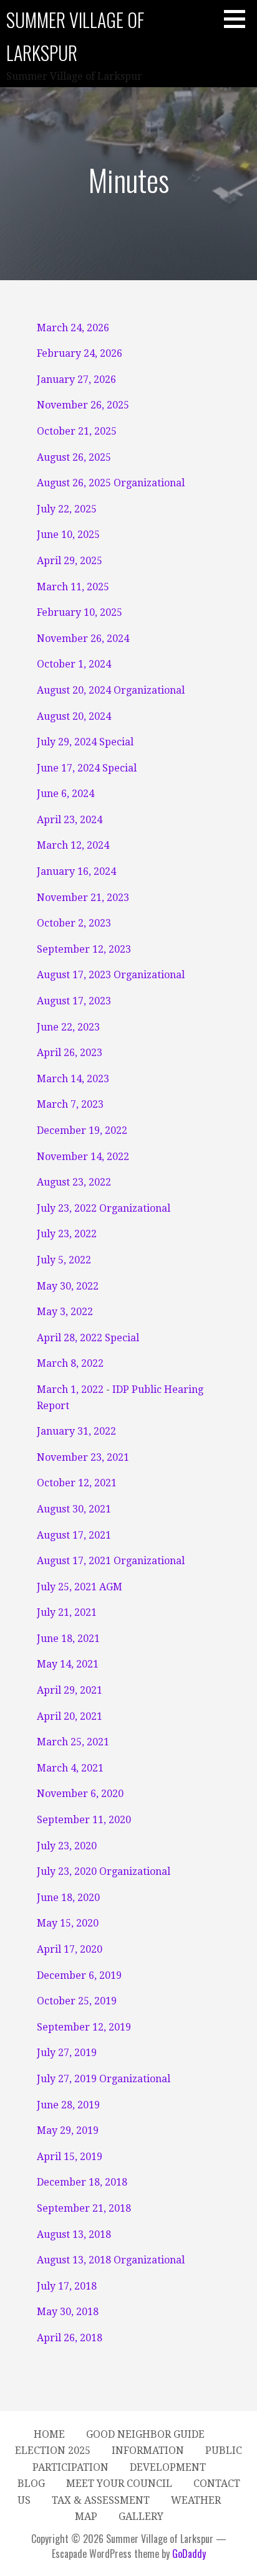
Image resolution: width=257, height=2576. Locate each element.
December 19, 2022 (82, 1130)
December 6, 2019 (79, 1975)
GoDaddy (189, 2554)
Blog (31, 2484)
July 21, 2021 (67, 1612)
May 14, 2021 (68, 1664)
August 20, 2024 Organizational (111, 690)
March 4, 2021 (70, 1768)
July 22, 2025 (67, 509)
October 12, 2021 (77, 1483)
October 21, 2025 (77, 431)
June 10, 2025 (68, 535)
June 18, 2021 (68, 1639)
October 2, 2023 (74, 923)
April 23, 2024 (70, 820)
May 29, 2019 (68, 2130)
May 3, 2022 (65, 1312)
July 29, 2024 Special (85, 742)
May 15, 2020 (68, 1923)
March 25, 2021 (73, 1742)
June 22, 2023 (68, 1027)
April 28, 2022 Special (88, 1338)
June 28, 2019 (68, 2105)
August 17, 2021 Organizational (111, 1561)
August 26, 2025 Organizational (111, 483)
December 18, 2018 (82, 2182)
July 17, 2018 (67, 2286)
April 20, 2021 (70, 1716)
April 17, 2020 (70, 1949)
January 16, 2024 (76, 871)
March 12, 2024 (73, 845)
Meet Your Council (119, 2484)
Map (86, 2517)
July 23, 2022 (67, 1234)
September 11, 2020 (84, 1820)
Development (168, 2467)
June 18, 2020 (68, 1898)
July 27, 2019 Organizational (104, 2079)
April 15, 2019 (70, 2157)
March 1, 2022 (70, 1389)
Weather (196, 2500)
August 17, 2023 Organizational (111, 975)
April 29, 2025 (70, 561)
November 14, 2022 (83, 1157)
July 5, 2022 (64, 1260)
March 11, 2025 (73, 587)
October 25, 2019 (77, 2001)
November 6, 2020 (80, 1794)
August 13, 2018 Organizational (111, 2260)
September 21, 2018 (84, 2208)
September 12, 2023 (84, 949)
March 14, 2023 (73, 1079)
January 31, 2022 (76, 1431)
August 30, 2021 (74, 1509)
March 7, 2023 (70, 1104)
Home (49, 2434)
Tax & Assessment (101, 2500)
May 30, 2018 (68, 2312)
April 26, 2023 (70, 1053)
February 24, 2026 (80, 353)
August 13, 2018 (74, 2234)
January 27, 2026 (76, 380)
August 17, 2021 (74, 1535)
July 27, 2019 (67, 2053)
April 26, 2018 (70, 2338)
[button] (239, 19)
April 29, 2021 (70, 1690)
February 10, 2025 (80, 612)
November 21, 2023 (83, 898)
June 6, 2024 (65, 794)
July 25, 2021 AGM (80, 1587)
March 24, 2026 (73, 328)
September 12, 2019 (84, 2027)
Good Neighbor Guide (145, 2434)
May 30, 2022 (68, 1286)
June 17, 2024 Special (87, 768)
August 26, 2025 (74, 457)
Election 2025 (53, 2451)
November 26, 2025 (83, 405)
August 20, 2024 (74, 716)
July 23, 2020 (67, 1846)
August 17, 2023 (74, 1001)
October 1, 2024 (74, 664)
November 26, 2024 (83, 639)
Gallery (141, 2517)
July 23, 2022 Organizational (104, 1208)
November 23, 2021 (83, 1457)
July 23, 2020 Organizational (104, 1871)
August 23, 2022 (74, 1182)
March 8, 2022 (70, 1363)
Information (148, 2451)
